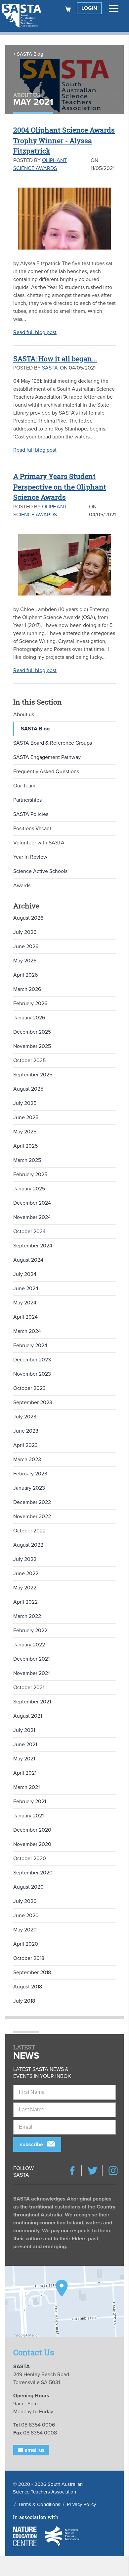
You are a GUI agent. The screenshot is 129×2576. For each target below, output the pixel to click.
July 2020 (25, 1901)
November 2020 (32, 1844)
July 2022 (25, 1559)
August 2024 (28, 1260)
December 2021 (31, 1659)
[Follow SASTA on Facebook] (72, 2171)
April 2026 (25, 975)
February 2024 (30, 1345)
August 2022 (28, 1545)
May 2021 (24, 1759)
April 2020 (26, 1944)
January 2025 (29, 1189)
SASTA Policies (31, 814)
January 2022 (29, 1645)
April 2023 (25, 1445)
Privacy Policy (81, 2504)
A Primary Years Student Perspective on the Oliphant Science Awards (60, 487)
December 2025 (32, 1032)
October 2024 (29, 1231)
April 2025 (25, 1146)
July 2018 (24, 2001)
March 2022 (27, 1616)
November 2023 (32, 1374)
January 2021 (28, 1816)
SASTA (50, 368)
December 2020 (32, 1830)
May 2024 (25, 1303)
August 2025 (28, 1089)
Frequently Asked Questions (46, 772)
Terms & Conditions (39, 2504)
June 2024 (26, 1288)
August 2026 (28, 918)
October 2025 (29, 1060)
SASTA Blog (30, 54)
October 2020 (30, 1859)
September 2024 (33, 1246)
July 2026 (25, 932)
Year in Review (30, 857)
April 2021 (25, 1773)
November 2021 (31, 1673)
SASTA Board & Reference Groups (53, 743)
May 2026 (25, 961)
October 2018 (29, 1958)
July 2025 (25, 1103)
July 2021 (24, 1730)
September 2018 (32, 1973)
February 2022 (30, 1631)
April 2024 (25, 1317)
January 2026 (29, 1018)
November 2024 (32, 1217)
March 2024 (27, 1331)
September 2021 (32, 1702)
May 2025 (25, 1132)
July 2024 (25, 1274)
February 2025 (30, 1174)
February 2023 (30, 1474)
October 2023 (29, 1388)
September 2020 (33, 1873)
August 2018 (28, 1987)
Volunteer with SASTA (39, 843)
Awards (22, 886)
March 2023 (27, 1460)
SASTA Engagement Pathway (47, 757)
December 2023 (32, 1360)
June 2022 (26, 1574)
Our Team (24, 786)
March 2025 (27, 1160)
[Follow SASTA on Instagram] (113, 2171)
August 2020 (28, 1887)
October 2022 (29, 1531)
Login (89, 8)
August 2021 (28, 1716)
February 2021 (30, 1802)
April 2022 (25, 1602)
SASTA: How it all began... (55, 359)
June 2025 (26, 1117)
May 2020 (25, 1930)
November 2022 (32, 1517)
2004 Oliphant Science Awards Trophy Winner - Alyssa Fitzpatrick (64, 140)
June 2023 (26, 1431)
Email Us (34, 2450)
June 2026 (26, 946)
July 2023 (25, 1417)
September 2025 (33, 1075)
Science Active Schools (40, 871)
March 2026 (27, 989)
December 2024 (32, 1203)
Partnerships (27, 800)
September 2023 (33, 1402)
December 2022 (32, 1502)
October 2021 (29, 1688)
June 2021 (25, 1745)
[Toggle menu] (114, 8)
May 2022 (25, 1588)
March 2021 (26, 1787)
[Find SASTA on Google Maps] (64, 2301)
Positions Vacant (32, 829)
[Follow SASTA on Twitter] (93, 2171)
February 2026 (30, 1003)
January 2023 (29, 1488)
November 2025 (32, 1046)
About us (24, 715)
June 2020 (26, 1916)
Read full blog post (35, 332)
